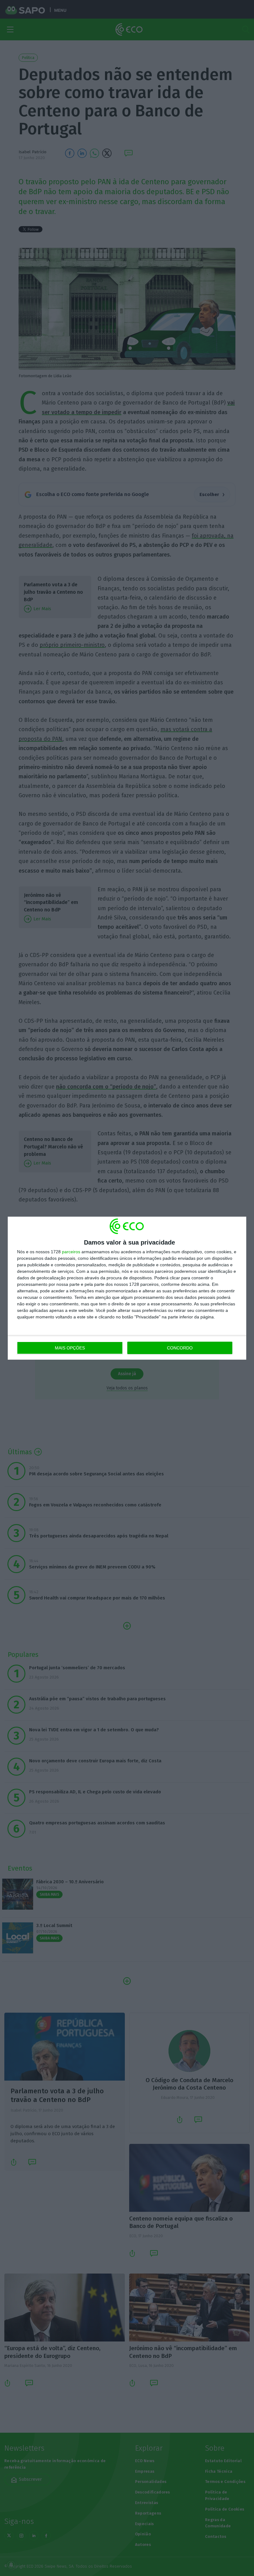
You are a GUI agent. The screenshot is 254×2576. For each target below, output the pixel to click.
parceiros (71, 1252)
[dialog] (127, 1288)
